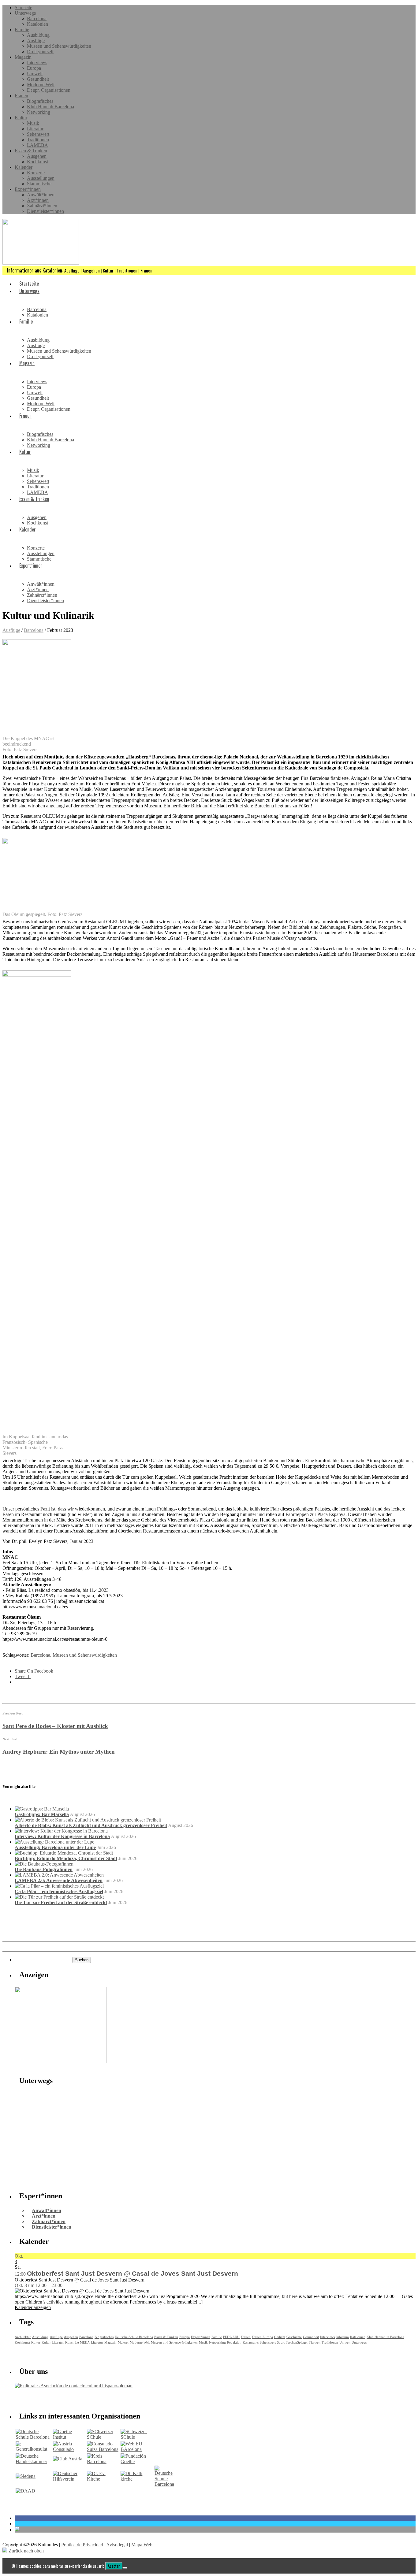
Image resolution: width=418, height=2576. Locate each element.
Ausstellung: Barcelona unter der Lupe (55, 1847)
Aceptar (114, 2566)
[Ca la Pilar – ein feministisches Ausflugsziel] (59, 1886)
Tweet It (23, 1676)
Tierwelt (315, 2342)
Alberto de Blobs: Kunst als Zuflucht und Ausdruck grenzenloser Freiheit (91, 1825)
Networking (39, 112)
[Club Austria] (68, 2459)
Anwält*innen (41, 195)
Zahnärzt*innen (42, 206)
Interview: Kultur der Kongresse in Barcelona (62, 1836)
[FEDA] (137, 2437)
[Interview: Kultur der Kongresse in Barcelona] (61, 1831)
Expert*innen (28, 189)
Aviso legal (117, 2545)
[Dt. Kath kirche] (137, 2479)
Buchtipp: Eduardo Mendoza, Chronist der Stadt (66, 1858)
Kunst (69, 2342)
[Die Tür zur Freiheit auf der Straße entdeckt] (59, 1897)
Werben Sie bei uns (49, 2399)
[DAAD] (25, 2491)
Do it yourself (40, 52)
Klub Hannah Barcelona (50, 107)
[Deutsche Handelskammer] (34, 2461)
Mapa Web (142, 2545)
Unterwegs (25, 13)
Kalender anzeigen (33, 2307)
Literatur (35, 129)
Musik (33, 123)
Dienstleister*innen (45, 211)
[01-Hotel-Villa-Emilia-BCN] (61, 2061)
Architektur (23, 2337)
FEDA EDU (231, 2337)
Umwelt (35, 74)
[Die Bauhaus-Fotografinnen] (44, 1864)
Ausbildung (38, 35)
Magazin (23, 57)
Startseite (23, 7)
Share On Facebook (34, 1671)
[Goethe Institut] (69, 2437)
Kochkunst (37, 162)
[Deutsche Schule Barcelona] (34, 2437)
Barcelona (37, 19)
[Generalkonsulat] (34, 2449)
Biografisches (40, 101)
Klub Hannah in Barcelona (385, 2337)
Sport (281, 2342)
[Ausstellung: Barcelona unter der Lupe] (54, 1842)
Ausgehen (37, 156)
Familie (22, 30)
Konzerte (36, 173)
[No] (125, 2568)
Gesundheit (38, 79)
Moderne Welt (41, 85)
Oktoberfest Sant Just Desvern (44, 2280)
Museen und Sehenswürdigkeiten (59, 46)
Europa (34, 68)
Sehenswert (38, 134)
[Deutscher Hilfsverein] (69, 2479)
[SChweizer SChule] (103, 2437)
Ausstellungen (41, 178)
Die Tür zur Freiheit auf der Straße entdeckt (61, 1902)
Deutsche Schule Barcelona (134, 2337)
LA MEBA (82, 2342)
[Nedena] (26, 2476)
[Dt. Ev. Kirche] (103, 2479)
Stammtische (39, 184)
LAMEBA (37, 145)
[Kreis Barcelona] (103, 2461)
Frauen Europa (262, 2337)
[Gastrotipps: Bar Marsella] (42, 1809)
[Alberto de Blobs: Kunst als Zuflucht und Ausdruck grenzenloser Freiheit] (88, 1820)
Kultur (21, 118)
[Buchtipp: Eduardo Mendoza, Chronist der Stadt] (64, 1853)
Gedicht (280, 2337)
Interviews (37, 63)
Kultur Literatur (53, 2342)
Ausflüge (36, 41)
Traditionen (38, 140)
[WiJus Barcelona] (164, 2484)
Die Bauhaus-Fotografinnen (44, 1869)
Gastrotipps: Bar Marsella (42, 1814)
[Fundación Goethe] (137, 2461)
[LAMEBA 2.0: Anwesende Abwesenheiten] (59, 1875)
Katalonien (37, 24)
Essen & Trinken (31, 151)
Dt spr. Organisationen (49, 90)
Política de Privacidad (82, 2545)
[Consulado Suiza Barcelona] (103, 2449)
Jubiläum (342, 2337)
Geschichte (294, 2337)
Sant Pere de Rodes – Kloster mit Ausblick (55, 1726)
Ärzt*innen (38, 200)
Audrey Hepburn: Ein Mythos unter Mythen (59, 1752)
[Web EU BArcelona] (137, 2449)
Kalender (24, 167)
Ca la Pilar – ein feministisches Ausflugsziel (59, 1891)
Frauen (21, 96)
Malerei (123, 2342)
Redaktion (234, 2342)
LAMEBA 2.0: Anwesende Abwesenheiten (59, 1880)
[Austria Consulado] (69, 2449)
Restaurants (251, 2342)
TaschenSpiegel (297, 2342)
